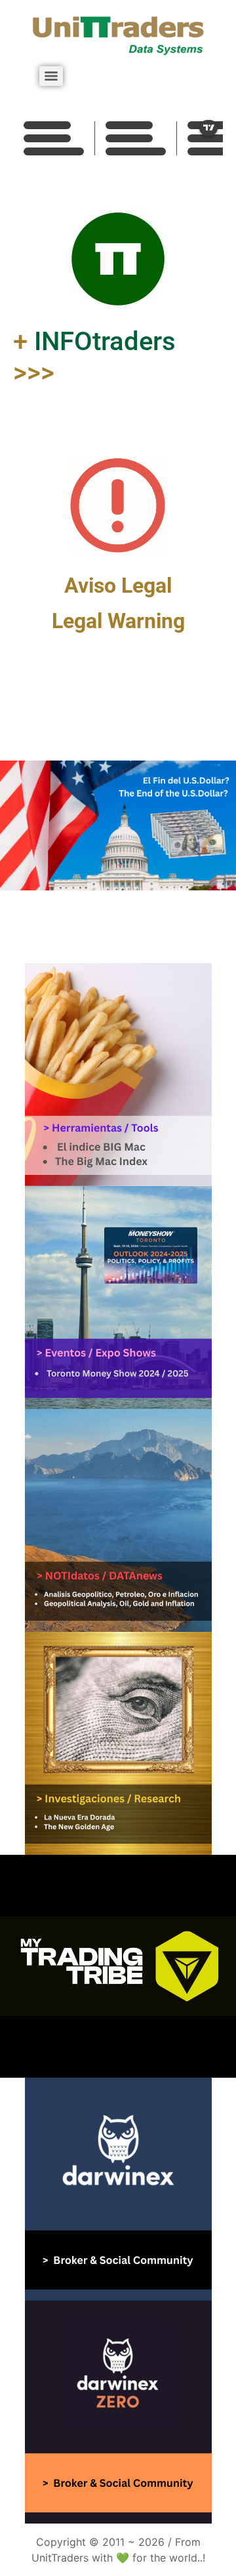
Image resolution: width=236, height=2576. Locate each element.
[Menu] (51, 76)
